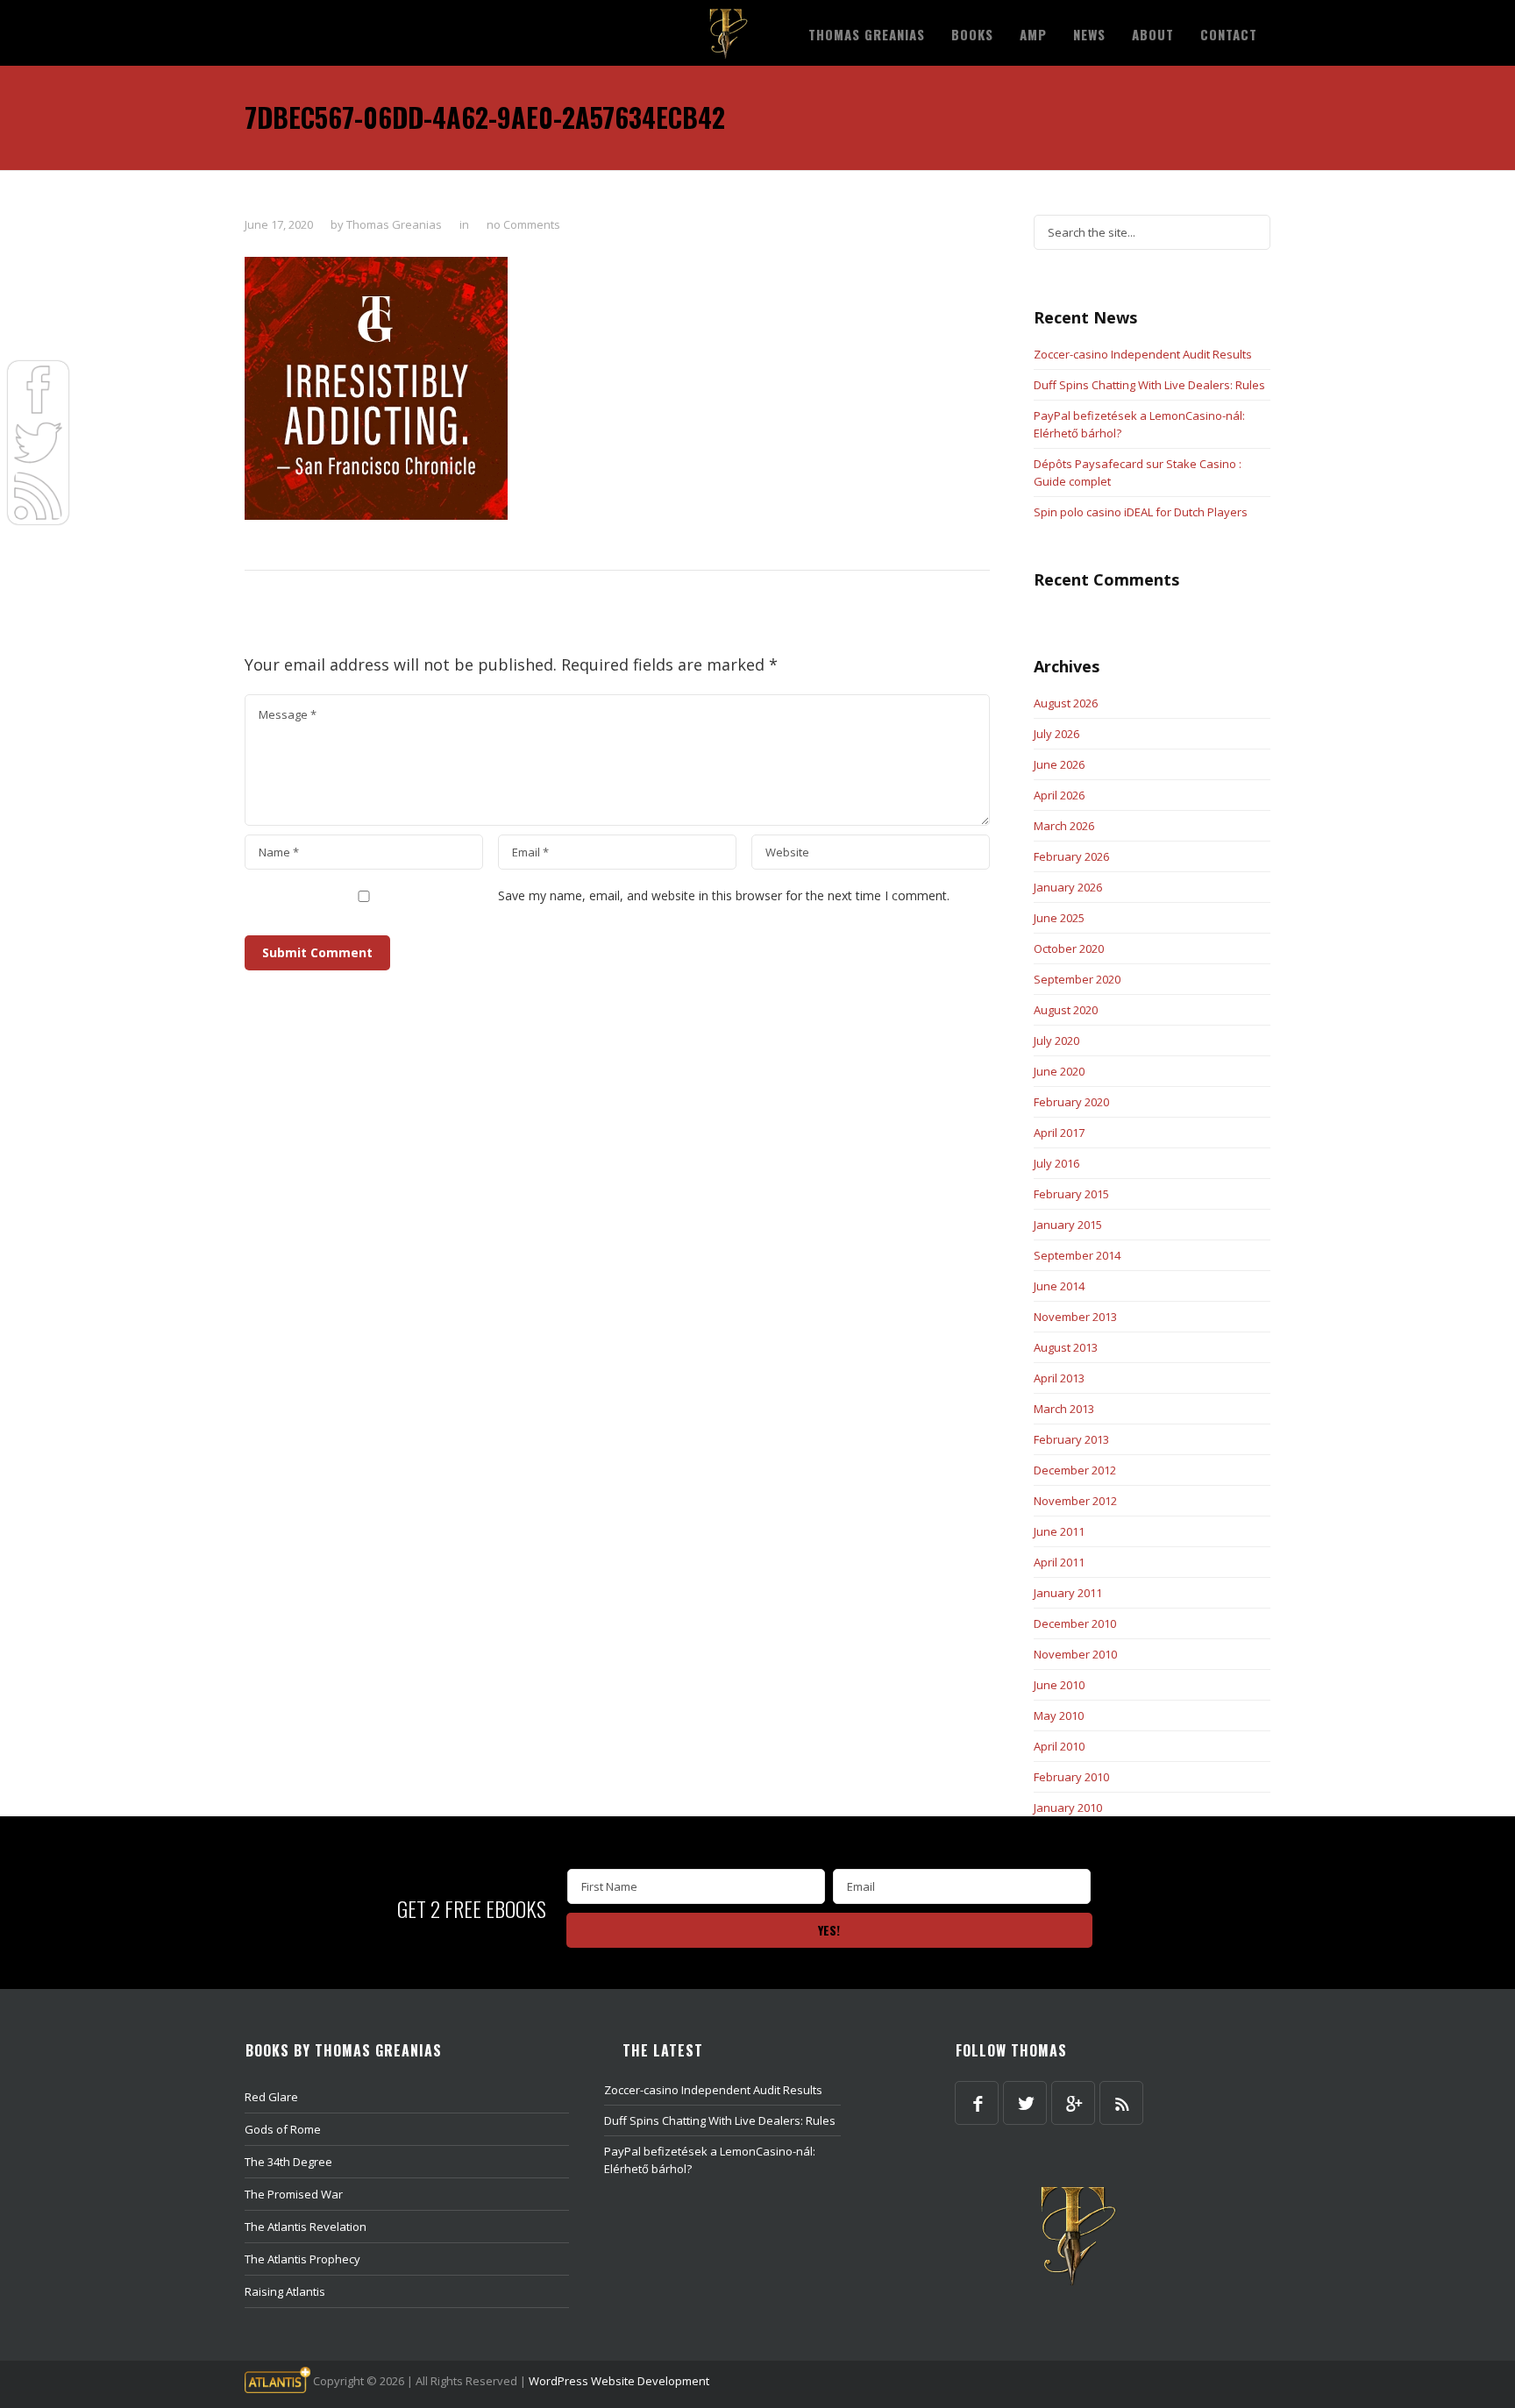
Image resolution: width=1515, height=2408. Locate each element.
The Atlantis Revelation (306, 2227)
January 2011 (1068, 1593)
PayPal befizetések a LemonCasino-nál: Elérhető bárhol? (1139, 424)
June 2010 (1059, 1685)
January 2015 (1068, 1225)
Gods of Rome (283, 2129)
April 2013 (1059, 1378)
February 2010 (1071, 1777)
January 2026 (1068, 887)
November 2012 (1075, 1501)
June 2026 (1059, 764)
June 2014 (1059, 1286)
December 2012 (1075, 1470)
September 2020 (1077, 979)
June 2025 (1059, 918)
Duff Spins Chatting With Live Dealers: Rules (1149, 385)
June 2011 (1059, 1531)
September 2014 (1077, 1255)
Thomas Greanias (394, 224)
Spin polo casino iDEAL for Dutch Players (1141, 512)
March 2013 (1064, 1409)
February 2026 (1071, 856)
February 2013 (1071, 1439)
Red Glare (271, 2097)
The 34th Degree (288, 2162)
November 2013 (1075, 1317)
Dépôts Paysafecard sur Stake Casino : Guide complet (1138, 472)
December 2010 (1075, 1623)
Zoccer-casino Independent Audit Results (1143, 354)
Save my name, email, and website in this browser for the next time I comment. (724, 895)
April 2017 (1059, 1133)
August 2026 (1066, 703)
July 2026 (1056, 734)
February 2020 (1071, 1102)
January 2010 (1068, 1808)
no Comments (523, 224)
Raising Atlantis (285, 2291)
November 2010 (1075, 1654)
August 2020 (1066, 1010)
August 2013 (1066, 1347)
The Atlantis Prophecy (302, 2259)
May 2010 (1059, 1715)
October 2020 (1069, 948)
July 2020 (1056, 1041)
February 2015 (1071, 1194)
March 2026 (1064, 826)
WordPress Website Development (619, 2381)
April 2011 (1059, 1562)
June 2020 (1059, 1071)
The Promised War (294, 2194)
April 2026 (1059, 795)
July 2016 (1056, 1163)
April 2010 (1059, 1746)
